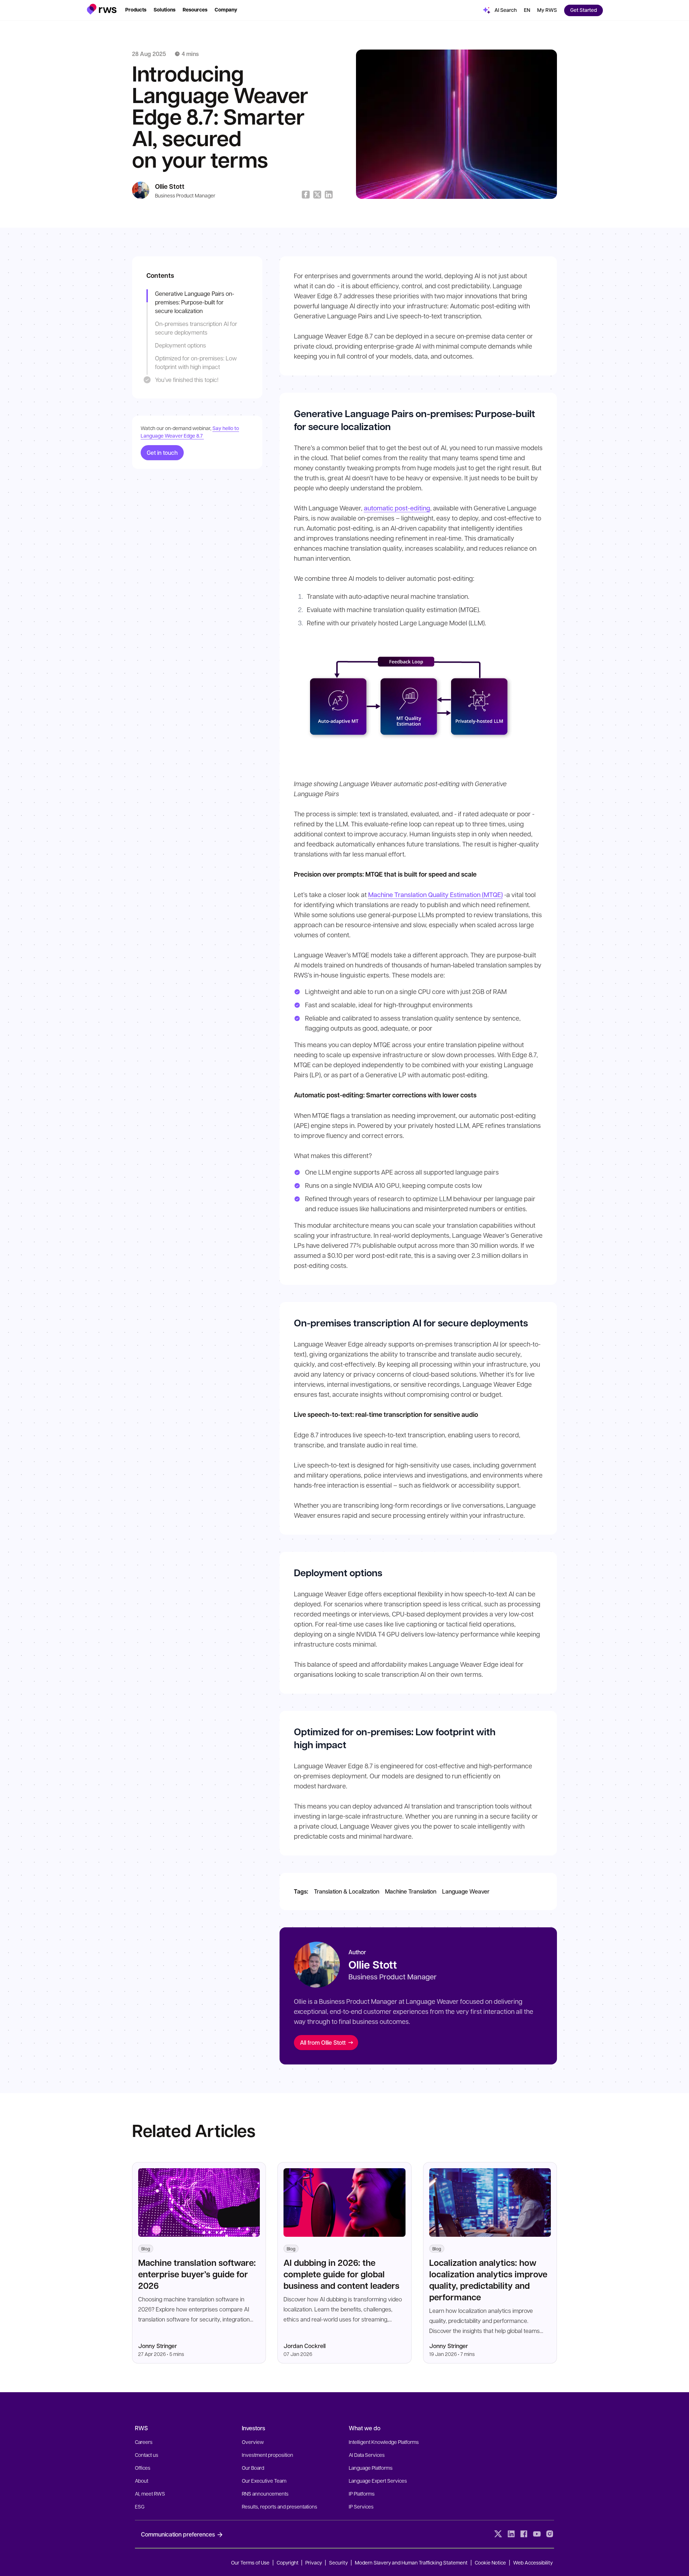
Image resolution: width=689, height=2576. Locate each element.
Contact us (147, 2455)
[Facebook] (524, 2534)
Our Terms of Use (250, 2562)
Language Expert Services (378, 2481)
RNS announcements (265, 2493)
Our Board (253, 2468)
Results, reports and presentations (280, 2506)
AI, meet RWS (150, 2493)
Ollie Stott (170, 186)
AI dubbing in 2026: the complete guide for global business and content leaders (341, 2274)
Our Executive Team (264, 2481)
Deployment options (181, 345)
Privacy (314, 2562)
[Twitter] (498, 2534)
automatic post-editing (397, 508)
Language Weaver (466, 1891)
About (142, 2481)
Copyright (288, 2562)
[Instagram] (550, 2534)
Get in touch (162, 452)
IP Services (361, 2506)
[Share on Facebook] (306, 195)
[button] (102, 9)
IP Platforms (362, 2493)
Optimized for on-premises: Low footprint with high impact (196, 362)
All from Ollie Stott (323, 2042)
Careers (144, 2442)
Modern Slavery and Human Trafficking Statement (411, 2562)
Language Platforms (371, 2468)
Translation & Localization (347, 1891)
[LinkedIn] (511, 2534)
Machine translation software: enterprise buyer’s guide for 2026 (197, 2274)
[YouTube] (537, 2534)
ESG (140, 2506)
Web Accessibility (533, 2562)
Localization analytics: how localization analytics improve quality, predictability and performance (488, 2280)
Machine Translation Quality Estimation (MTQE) (435, 895)
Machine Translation (411, 1891)
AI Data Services (367, 2455)
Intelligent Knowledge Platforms (384, 2442)
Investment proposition (268, 2455)
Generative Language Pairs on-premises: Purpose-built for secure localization (195, 302)
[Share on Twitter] (317, 195)
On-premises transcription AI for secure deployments (196, 328)
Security (338, 2562)
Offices (143, 2468)
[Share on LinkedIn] (329, 195)
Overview (253, 2442)
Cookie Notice (490, 2562)
